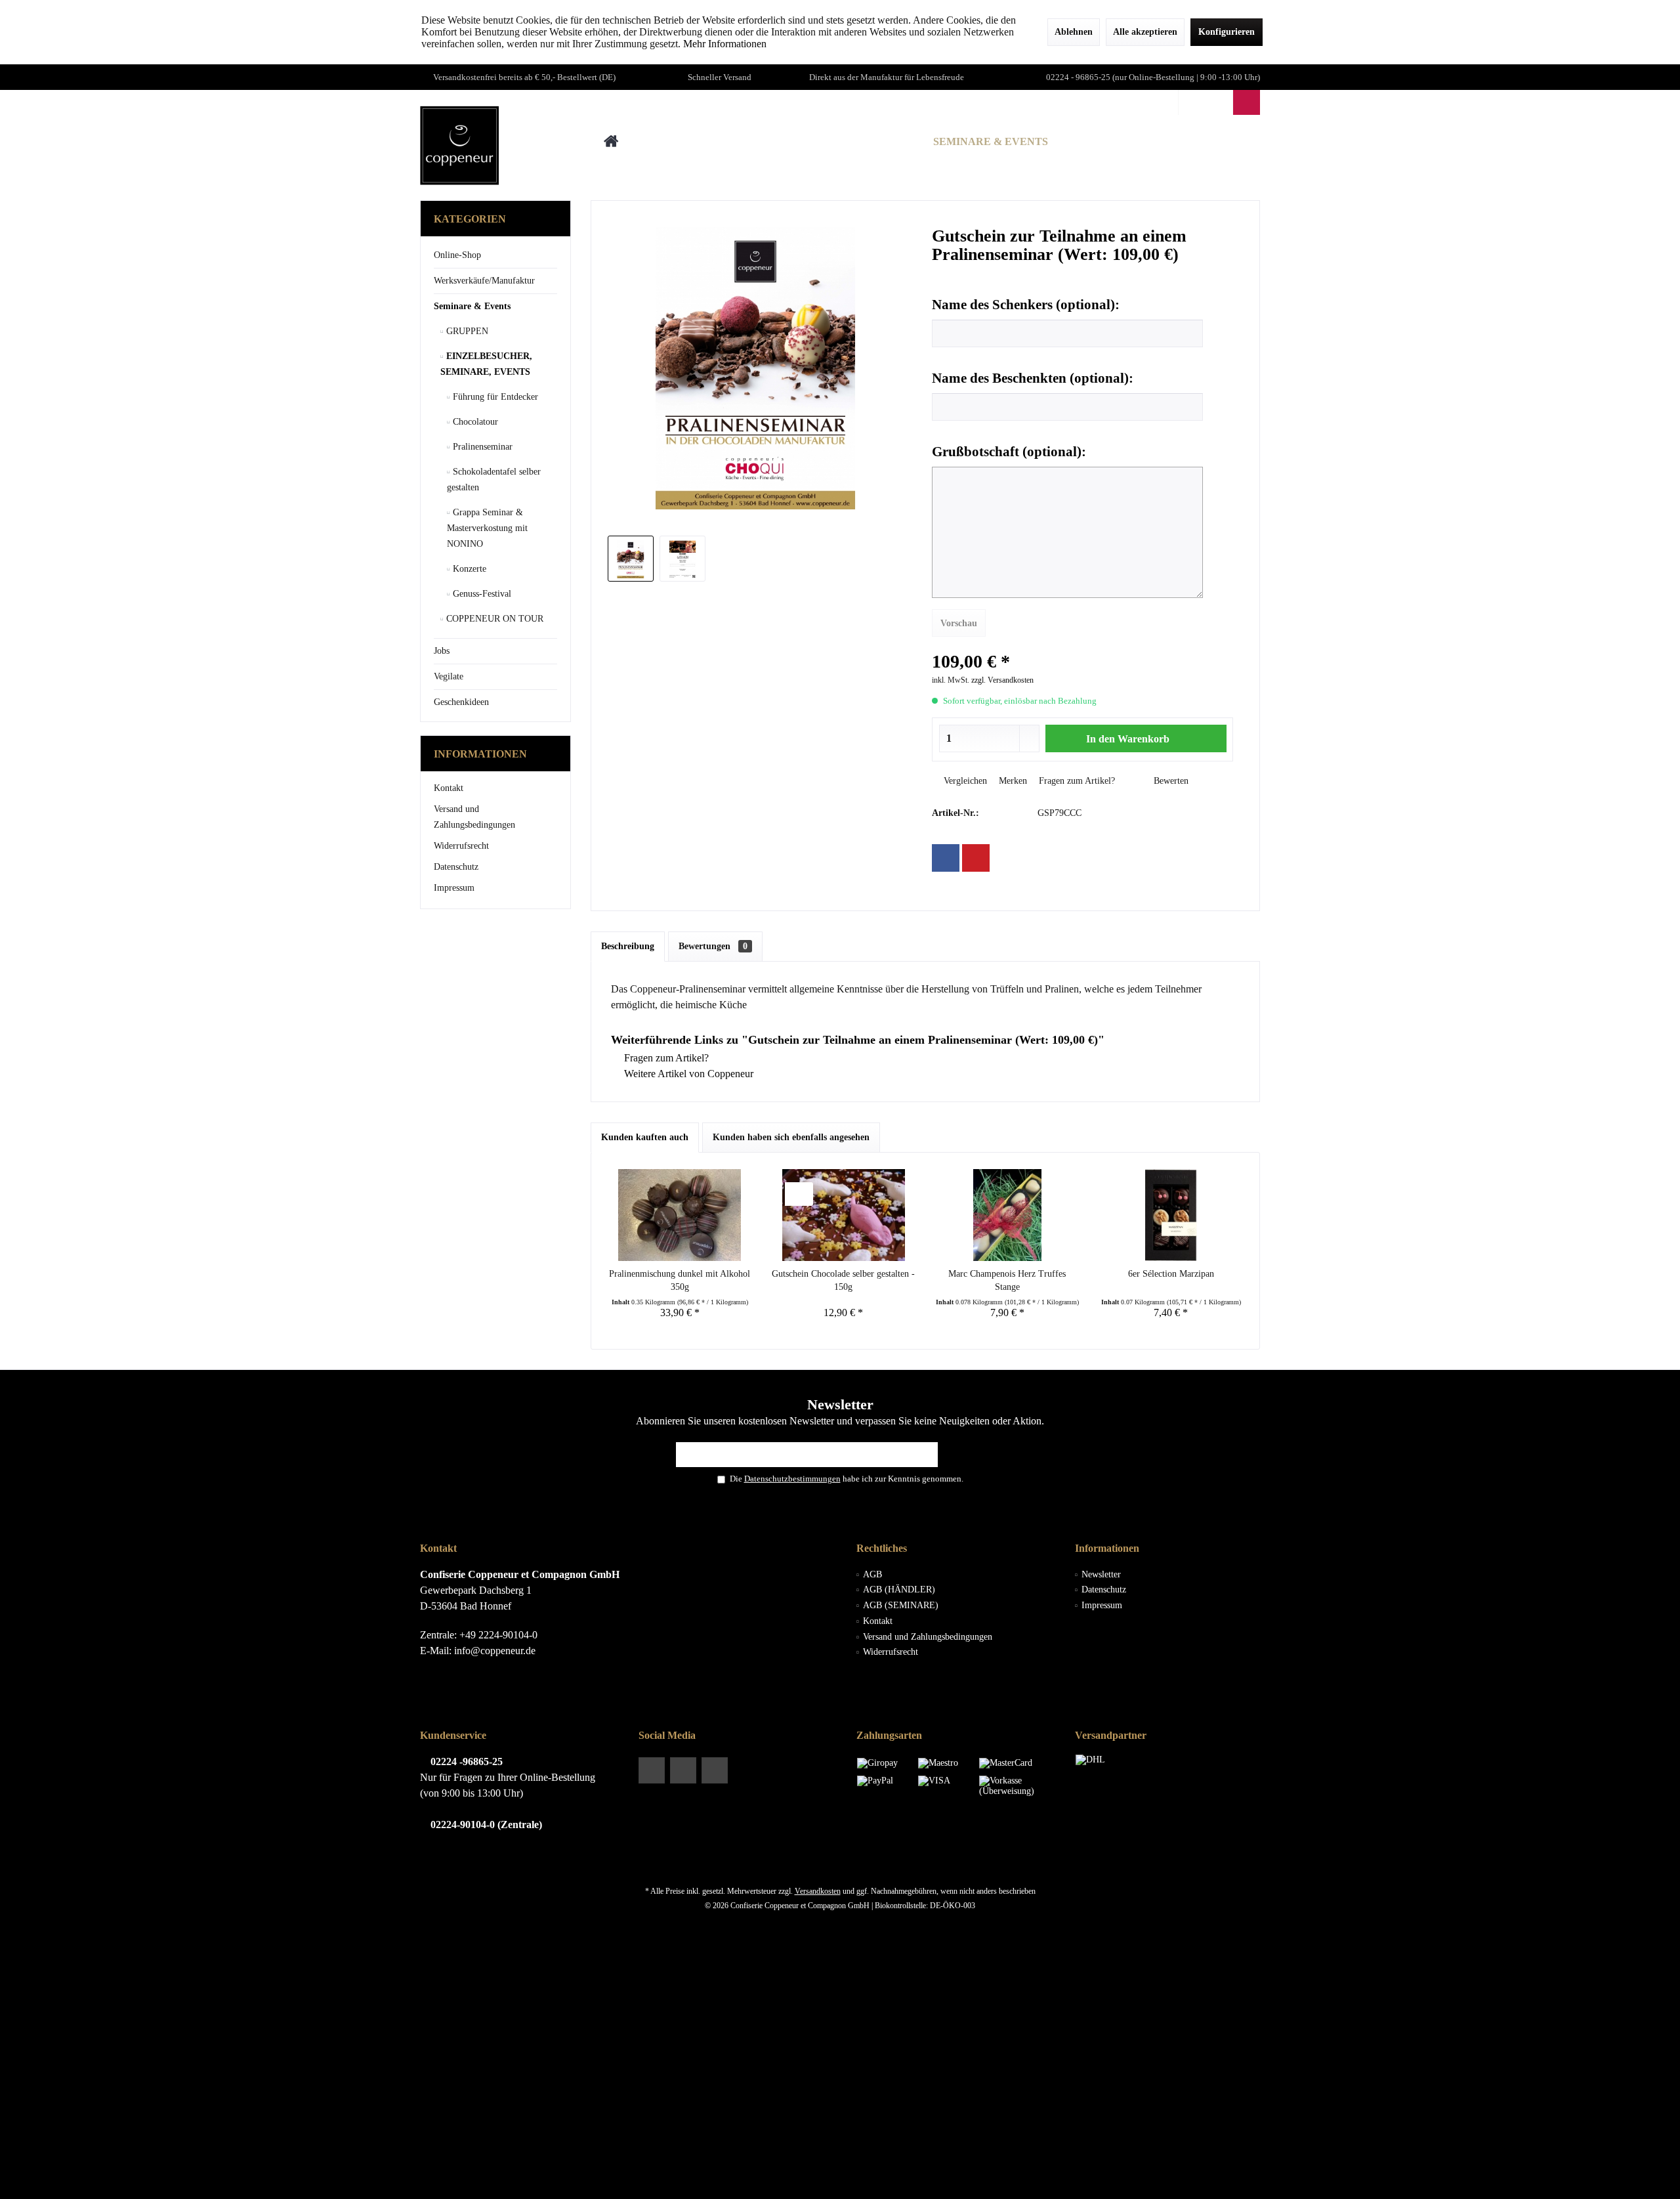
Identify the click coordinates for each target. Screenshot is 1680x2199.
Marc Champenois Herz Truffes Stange (1007, 1280)
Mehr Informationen (725, 44)
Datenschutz (456, 867)
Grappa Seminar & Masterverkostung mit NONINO (487, 528)
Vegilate (449, 676)
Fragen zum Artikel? (1076, 781)
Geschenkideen (461, 702)
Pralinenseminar (481, 447)
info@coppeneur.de (495, 1651)
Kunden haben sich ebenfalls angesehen (791, 1137)
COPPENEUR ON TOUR (493, 619)
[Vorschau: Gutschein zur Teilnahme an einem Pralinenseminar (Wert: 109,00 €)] (631, 559)
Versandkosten (818, 1891)
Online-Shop (457, 255)
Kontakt (449, 788)
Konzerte (468, 569)
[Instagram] (715, 1770)
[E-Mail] (976, 858)
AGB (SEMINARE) (901, 1605)
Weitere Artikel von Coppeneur (687, 1074)
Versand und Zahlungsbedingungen (474, 817)
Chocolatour (474, 422)
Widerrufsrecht (461, 846)
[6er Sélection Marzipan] (1171, 1215)
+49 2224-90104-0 (498, 1635)
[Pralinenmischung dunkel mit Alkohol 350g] (680, 1215)
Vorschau (959, 623)
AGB (872, 1574)
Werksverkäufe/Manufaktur (484, 281)
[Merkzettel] (1219, 102)
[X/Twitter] (683, 1770)
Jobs (442, 651)
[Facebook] (946, 858)
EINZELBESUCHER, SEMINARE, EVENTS (486, 364)
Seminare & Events (472, 306)
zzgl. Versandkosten (1002, 680)
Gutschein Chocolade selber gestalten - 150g (843, 1280)
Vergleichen (964, 781)
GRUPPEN (466, 331)
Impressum (454, 888)
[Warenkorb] (1247, 102)
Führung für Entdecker (494, 397)
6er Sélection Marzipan (1171, 1274)
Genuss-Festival (481, 594)
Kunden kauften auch (645, 1137)
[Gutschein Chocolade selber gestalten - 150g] (844, 1215)
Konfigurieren (1227, 32)
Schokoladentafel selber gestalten (494, 480)
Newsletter (1101, 1574)
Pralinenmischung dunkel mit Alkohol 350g (680, 1280)
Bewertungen (713, 946)
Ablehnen (1074, 32)
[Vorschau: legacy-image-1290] (682, 559)
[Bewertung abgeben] (1083, 272)
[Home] (611, 142)
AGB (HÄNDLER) (899, 1590)
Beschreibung (628, 946)
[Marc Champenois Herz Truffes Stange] (1007, 1215)
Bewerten (1170, 781)
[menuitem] (1246, 102)
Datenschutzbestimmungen (792, 1479)
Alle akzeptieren (1145, 32)
